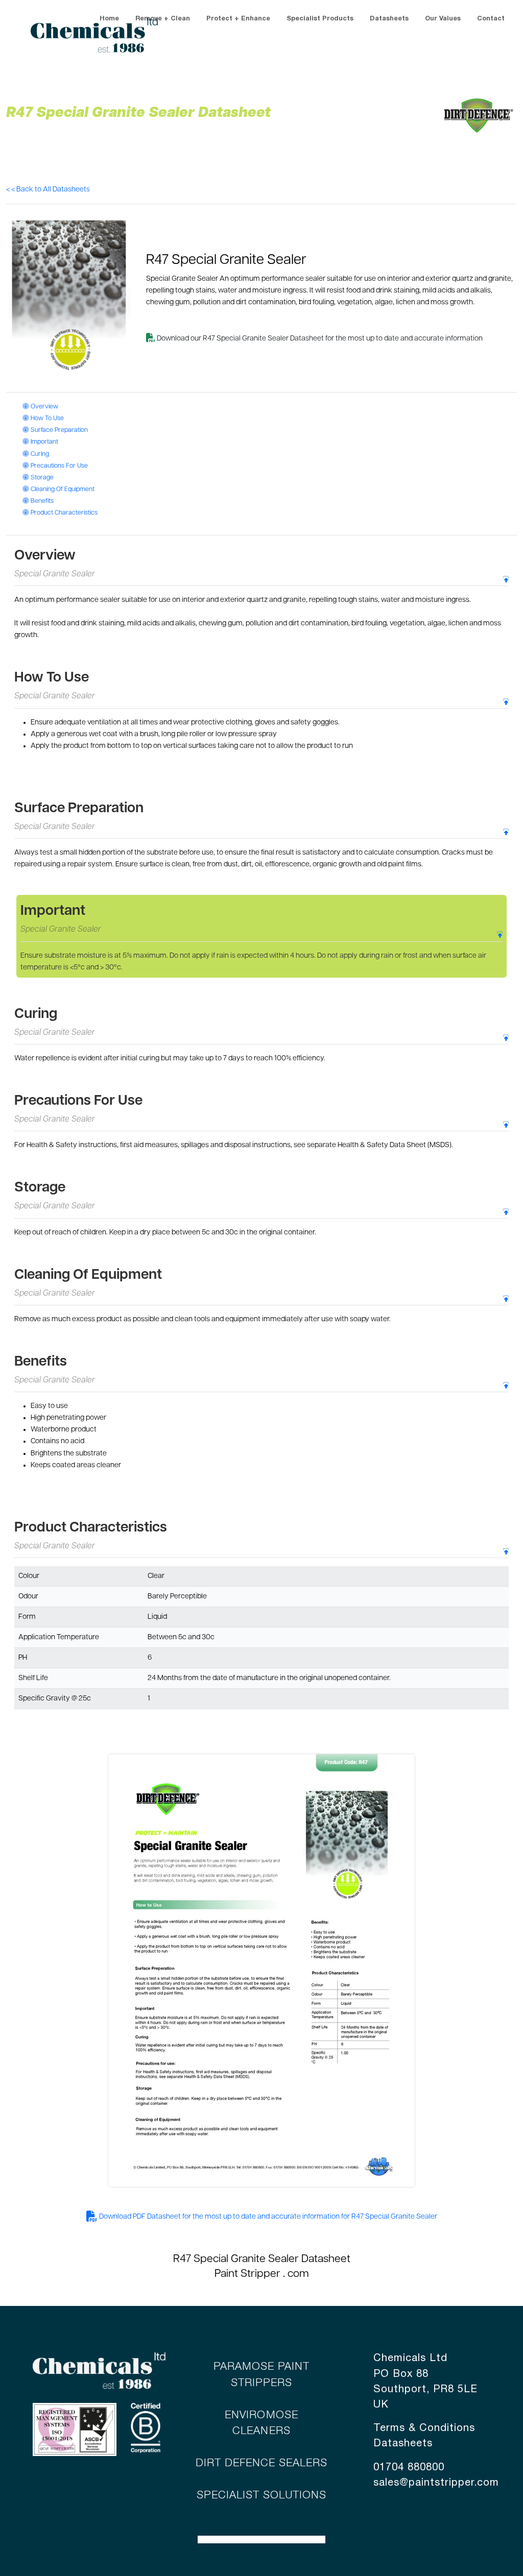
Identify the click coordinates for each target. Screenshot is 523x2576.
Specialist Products (320, 19)
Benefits (41, 501)
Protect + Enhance (238, 19)
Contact (491, 19)
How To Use (46, 419)
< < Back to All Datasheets (48, 190)
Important (43, 442)
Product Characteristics (63, 513)
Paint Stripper (247, 2274)
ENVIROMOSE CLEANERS (261, 2423)
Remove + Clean (163, 19)
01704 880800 (409, 2468)
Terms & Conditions (424, 2428)
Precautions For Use (58, 466)
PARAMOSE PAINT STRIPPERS (262, 2375)
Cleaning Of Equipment (62, 490)
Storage (41, 478)
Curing (39, 454)
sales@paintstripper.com (436, 2483)
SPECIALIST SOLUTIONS (262, 2496)
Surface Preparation (58, 430)
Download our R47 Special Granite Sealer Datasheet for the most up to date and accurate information (319, 339)
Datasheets (389, 19)
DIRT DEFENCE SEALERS (262, 2463)
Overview (43, 407)
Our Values (443, 19)
